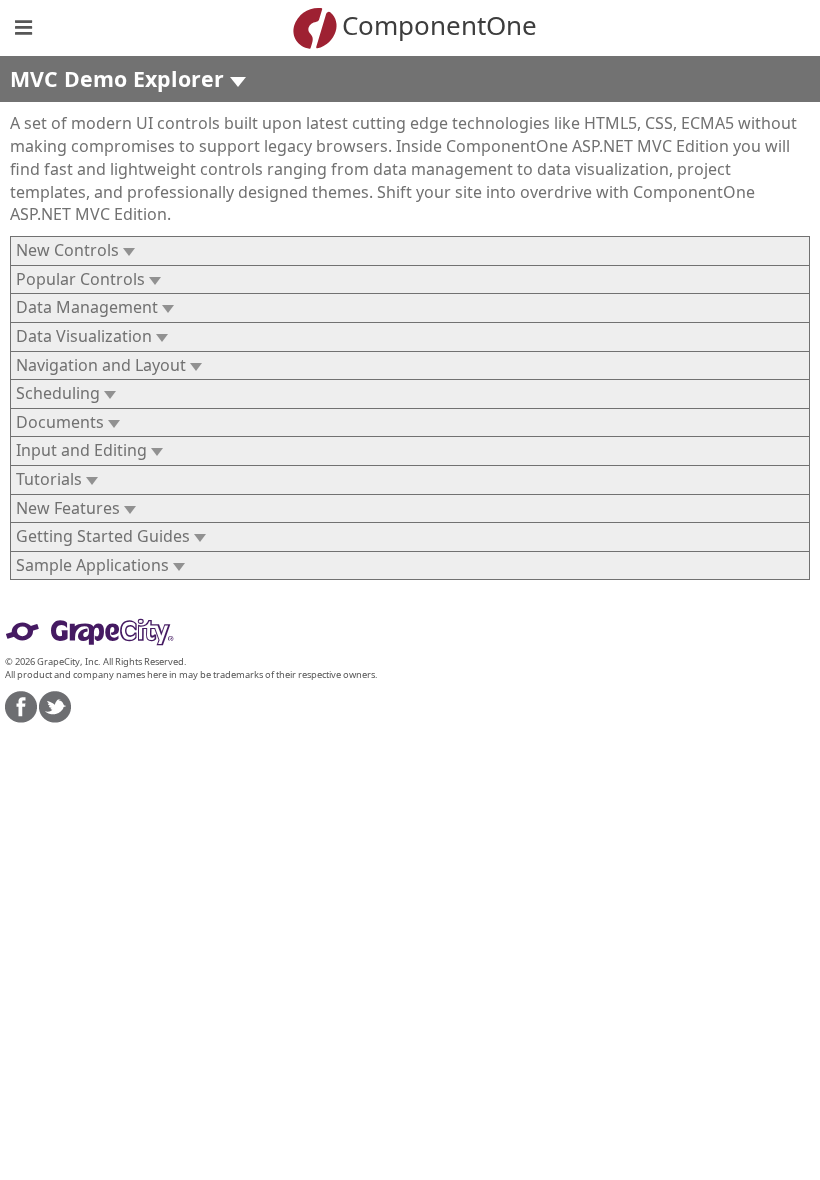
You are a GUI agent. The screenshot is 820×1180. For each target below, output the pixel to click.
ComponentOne (439, 25)
